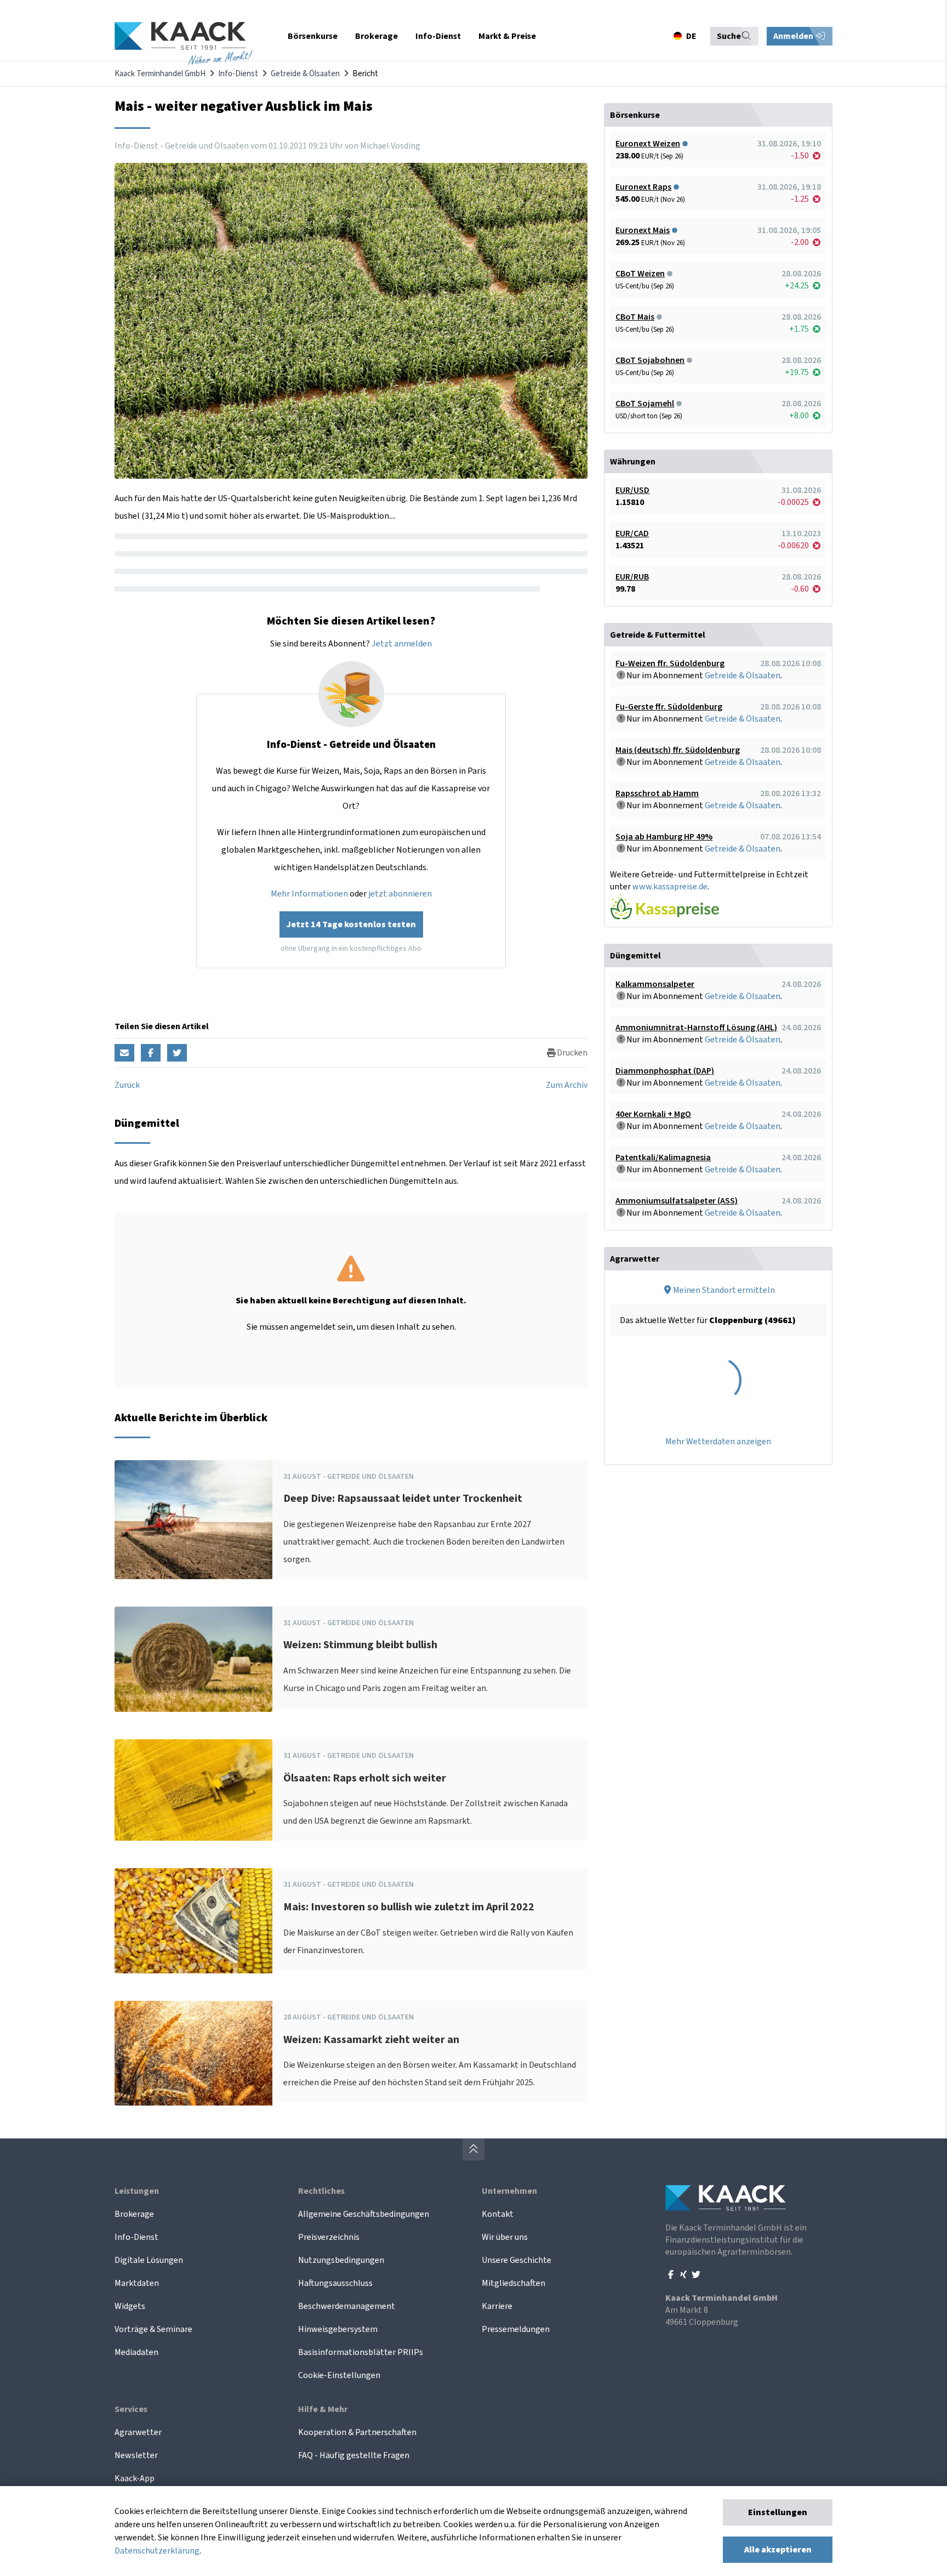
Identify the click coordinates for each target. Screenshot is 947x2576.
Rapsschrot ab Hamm (657, 793)
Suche (729, 36)
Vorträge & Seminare (153, 2329)
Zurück (127, 1085)
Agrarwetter (138, 2432)
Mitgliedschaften (514, 2283)
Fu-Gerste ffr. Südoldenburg (669, 707)
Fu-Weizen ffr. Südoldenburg (670, 663)
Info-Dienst (238, 74)
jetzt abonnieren (400, 894)
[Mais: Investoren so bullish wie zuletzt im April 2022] (193, 1921)
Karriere (497, 2306)
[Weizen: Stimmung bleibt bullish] (193, 1659)
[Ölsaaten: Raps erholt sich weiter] (193, 1790)
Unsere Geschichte (517, 2260)
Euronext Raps (643, 187)
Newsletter (136, 2455)
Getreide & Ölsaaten (305, 74)
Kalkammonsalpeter (655, 984)
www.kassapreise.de (670, 887)
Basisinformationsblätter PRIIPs (361, 2352)
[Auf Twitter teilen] (177, 1053)
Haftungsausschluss (335, 2283)
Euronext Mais (643, 230)
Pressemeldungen (516, 2329)
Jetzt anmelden (402, 644)
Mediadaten (136, 2352)
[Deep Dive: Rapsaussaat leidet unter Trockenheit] (193, 1520)
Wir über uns (505, 2237)
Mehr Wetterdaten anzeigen (718, 1442)
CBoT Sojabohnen (650, 360)
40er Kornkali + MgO (653, 1114)
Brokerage (134, 2214)
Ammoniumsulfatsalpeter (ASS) (677, 1201)
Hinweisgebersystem (338, 2329)
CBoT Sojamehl (645, 404)
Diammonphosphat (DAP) (665, 1071)
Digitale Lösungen (149, 2260)
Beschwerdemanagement (347, 2306)
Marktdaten (137, 2283)
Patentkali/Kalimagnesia (663, 1158)
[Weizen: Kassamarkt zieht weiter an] (193, 2053)
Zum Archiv (567, 1085)
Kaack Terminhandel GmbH (160, 74)
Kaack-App (135, 2478)
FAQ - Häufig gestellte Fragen (354, 2455)
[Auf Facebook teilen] (151, 1053)
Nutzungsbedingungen (341, 2260)
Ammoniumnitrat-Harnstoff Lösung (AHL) (696, 1028)
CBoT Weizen (640, 274)
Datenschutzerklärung (157, 2551)
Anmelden (794, 36)
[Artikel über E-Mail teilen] (124, 1053)
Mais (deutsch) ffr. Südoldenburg (678, 750)
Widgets (130, 2306)
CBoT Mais (635, 317)
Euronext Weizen (648, 144)
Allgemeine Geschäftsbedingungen (364, 2214)
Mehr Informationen (309, 894)
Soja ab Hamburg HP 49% (664, 837)
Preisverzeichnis (329, 2237)
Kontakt (498, 2214)
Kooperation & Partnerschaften (357, 2432)
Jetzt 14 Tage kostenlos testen (351, 924)
